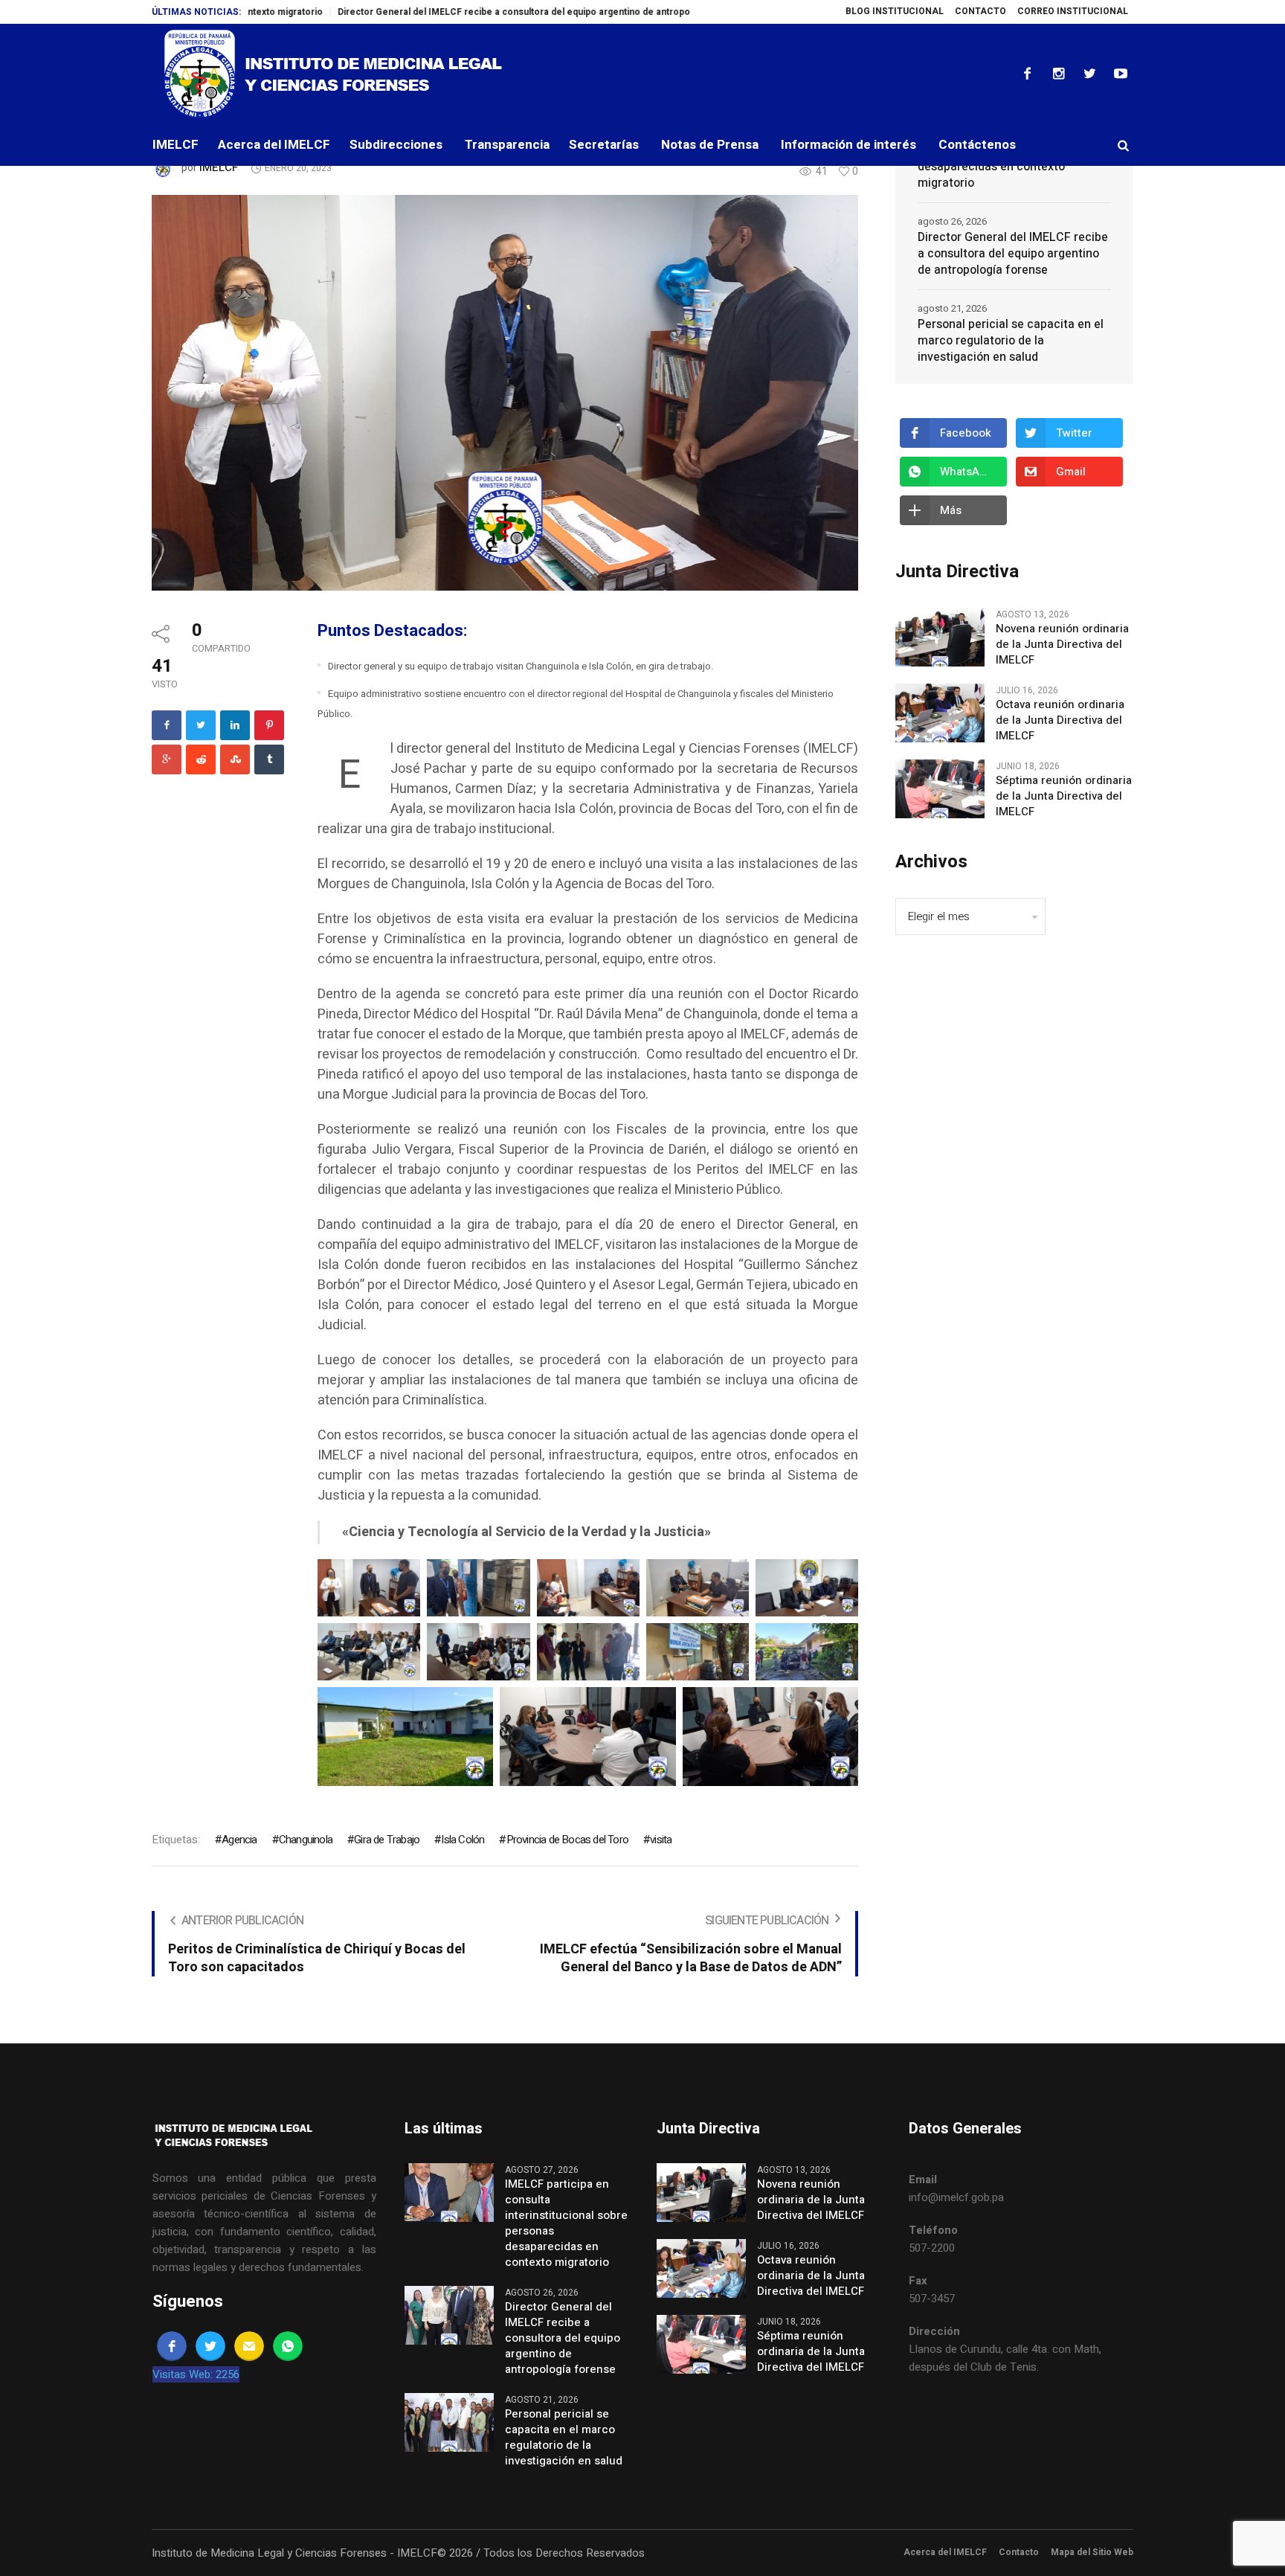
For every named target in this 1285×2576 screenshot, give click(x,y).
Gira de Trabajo (387, 1840)
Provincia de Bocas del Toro (567, 1840)
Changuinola (306, 1840)
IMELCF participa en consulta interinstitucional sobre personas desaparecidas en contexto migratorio (566, 2223)
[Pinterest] (269, 725)
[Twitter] (1089, 74)
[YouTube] (1121, 74)
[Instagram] (1058, 74)
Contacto (1019, 2552)
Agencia (239, 1840)
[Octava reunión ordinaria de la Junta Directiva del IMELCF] (940, 713)
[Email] (249, 2346)
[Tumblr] (269, 759)
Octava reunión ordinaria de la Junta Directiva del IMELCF (1060, 720)
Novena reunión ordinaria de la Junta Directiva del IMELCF (1062, 645)
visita (661, 1840)
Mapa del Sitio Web (1092, 2552)
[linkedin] (235, 725)
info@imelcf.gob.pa (956, 2197)
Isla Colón (463, 1840)
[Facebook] (1027, 74)
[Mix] (235, 759)
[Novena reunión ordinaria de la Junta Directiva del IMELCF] (940, 637)
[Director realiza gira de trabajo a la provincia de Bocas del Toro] (505, 392)
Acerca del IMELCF (945, 2552)
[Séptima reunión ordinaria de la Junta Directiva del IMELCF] (940, 788)
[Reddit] (201, 759)
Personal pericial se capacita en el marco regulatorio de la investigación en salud (1011, 341)
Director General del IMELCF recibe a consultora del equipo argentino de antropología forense (452, 12)
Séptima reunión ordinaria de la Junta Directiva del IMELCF (1064, 796)
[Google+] (167, 759)
